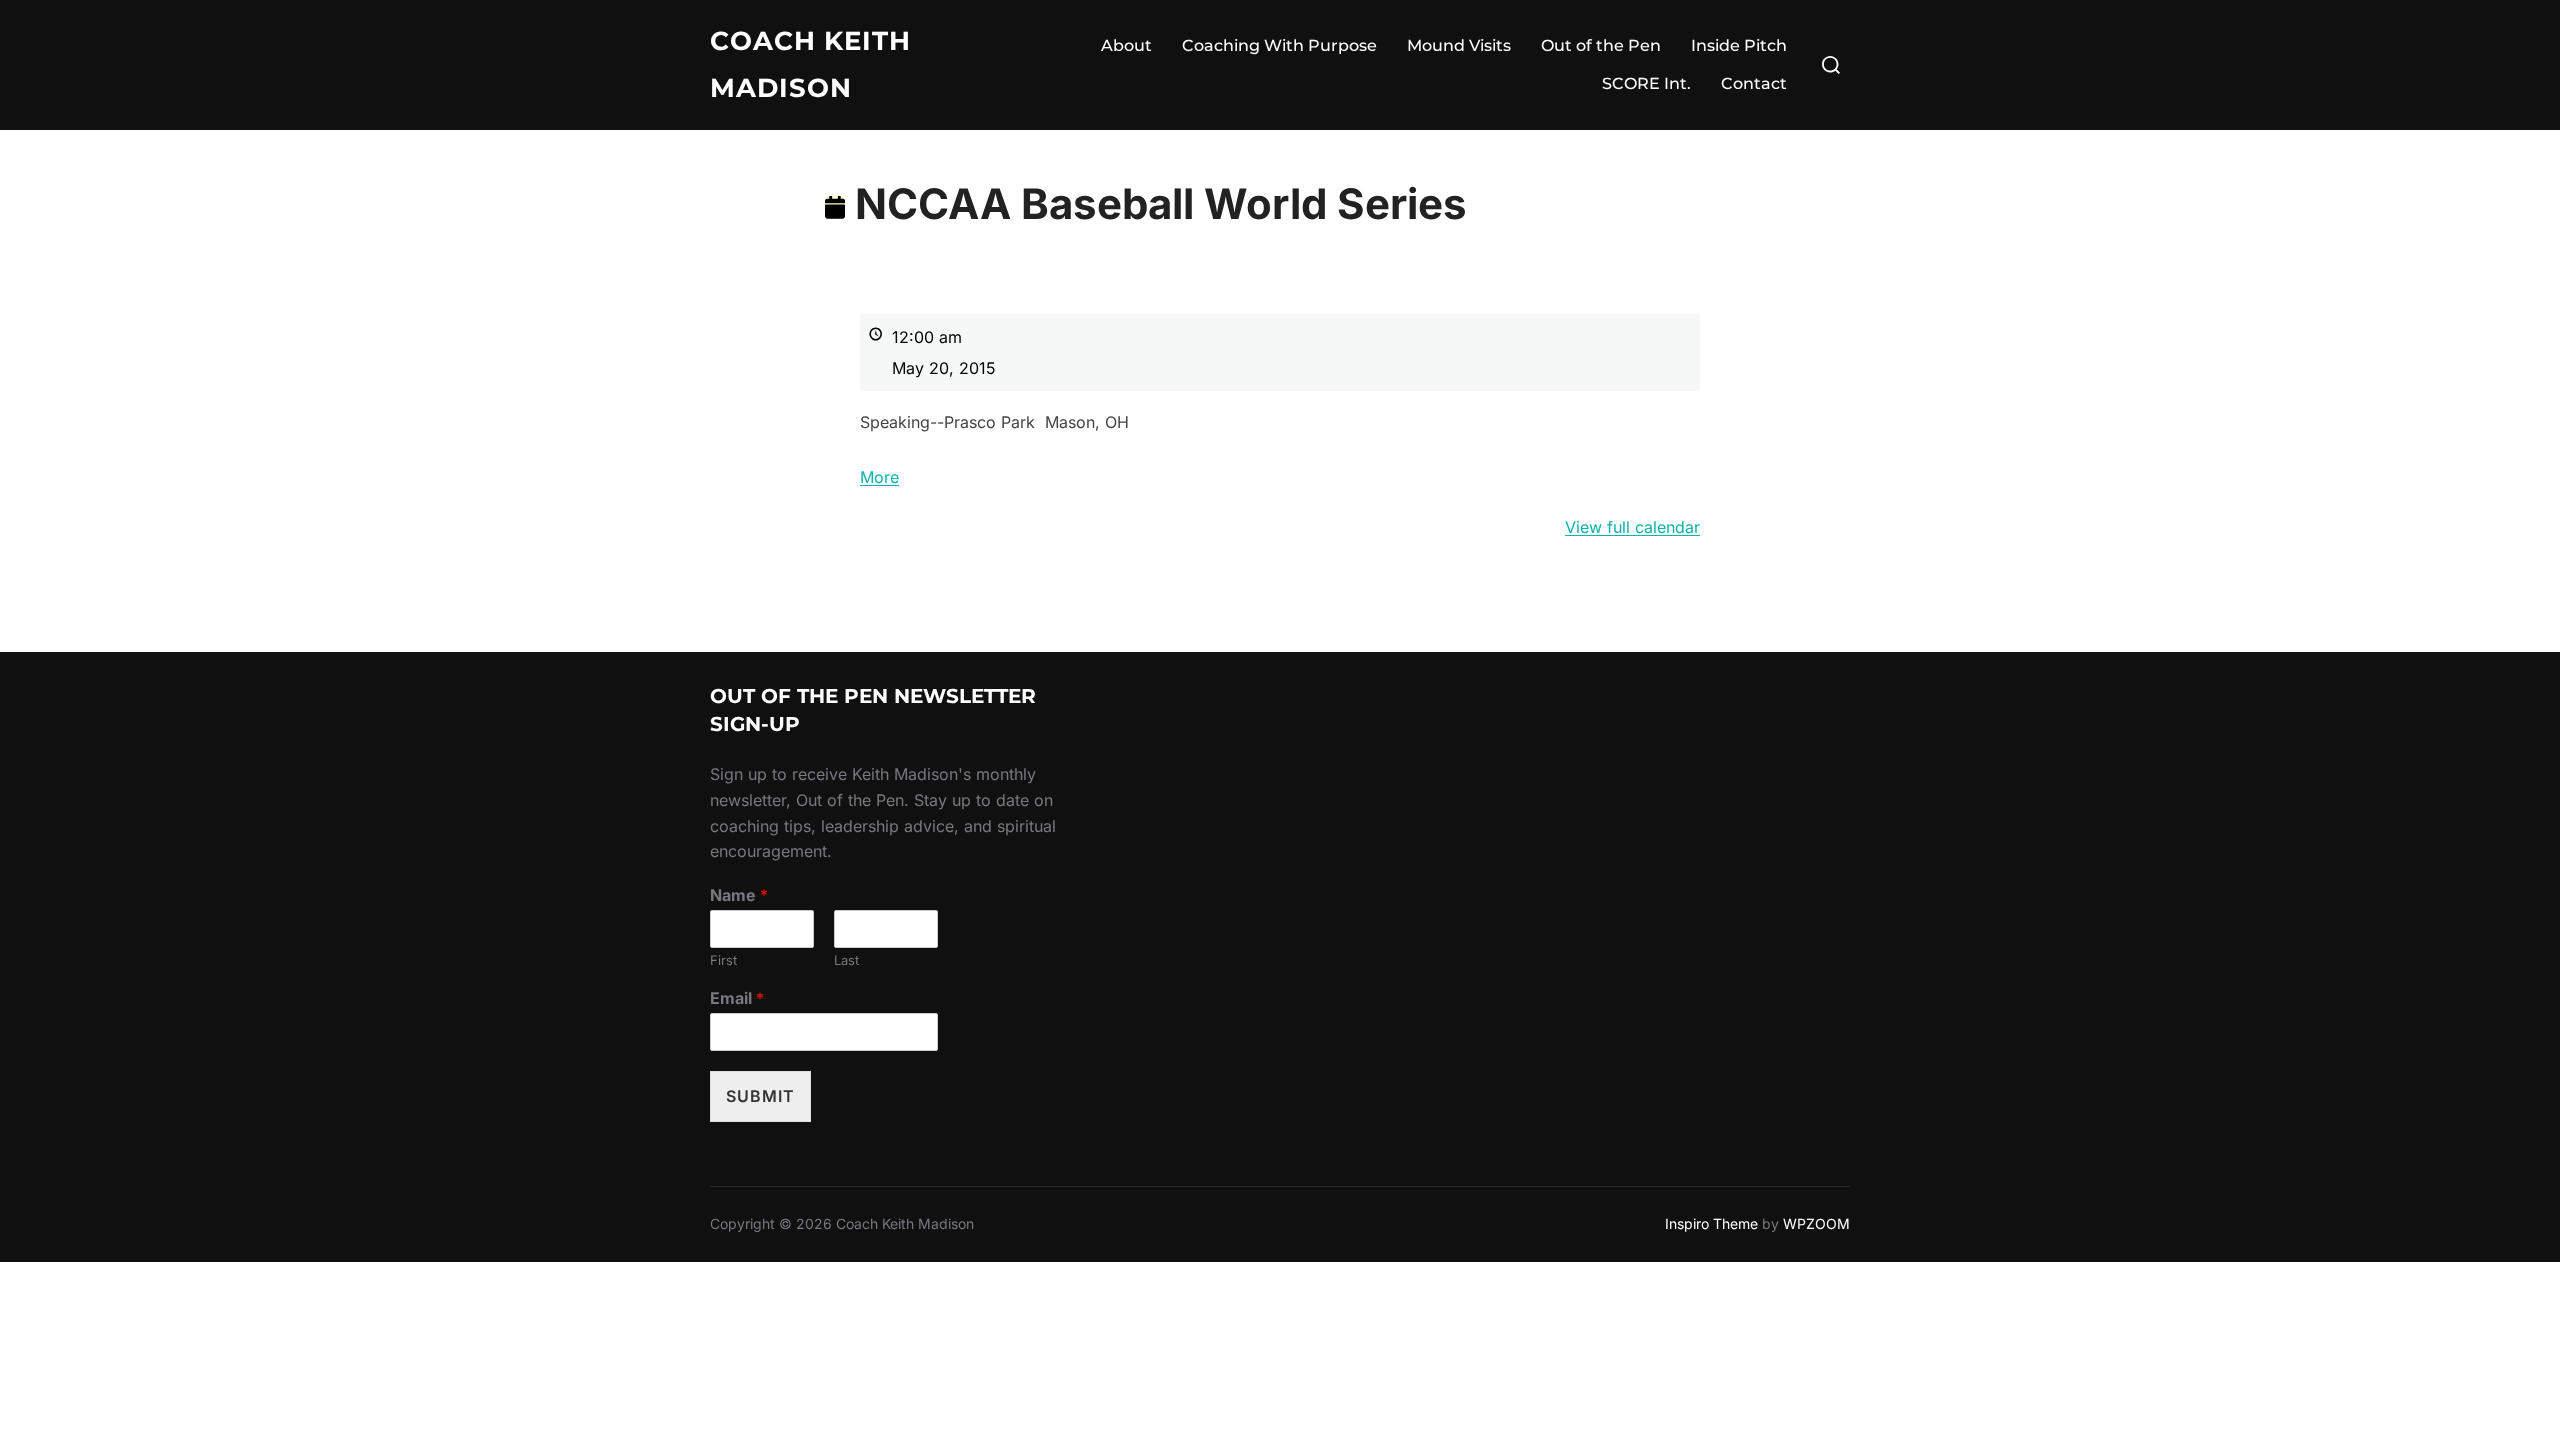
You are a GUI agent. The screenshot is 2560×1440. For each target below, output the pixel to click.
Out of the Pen (1601, 45)
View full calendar (1632, 527)
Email (737, 998)
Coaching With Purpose (1279, 45)
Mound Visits (1459, 45)
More (879, 477)
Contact (1754, 83)
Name (739, 895)
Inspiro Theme (1711, 1223)
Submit (760, 1096)
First (723, 960)
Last (846, 960)
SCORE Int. (1646, 83)
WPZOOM (1816, 1223)
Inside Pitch (1739, 45)
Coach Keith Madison (810, 64)
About (1126, 45)
